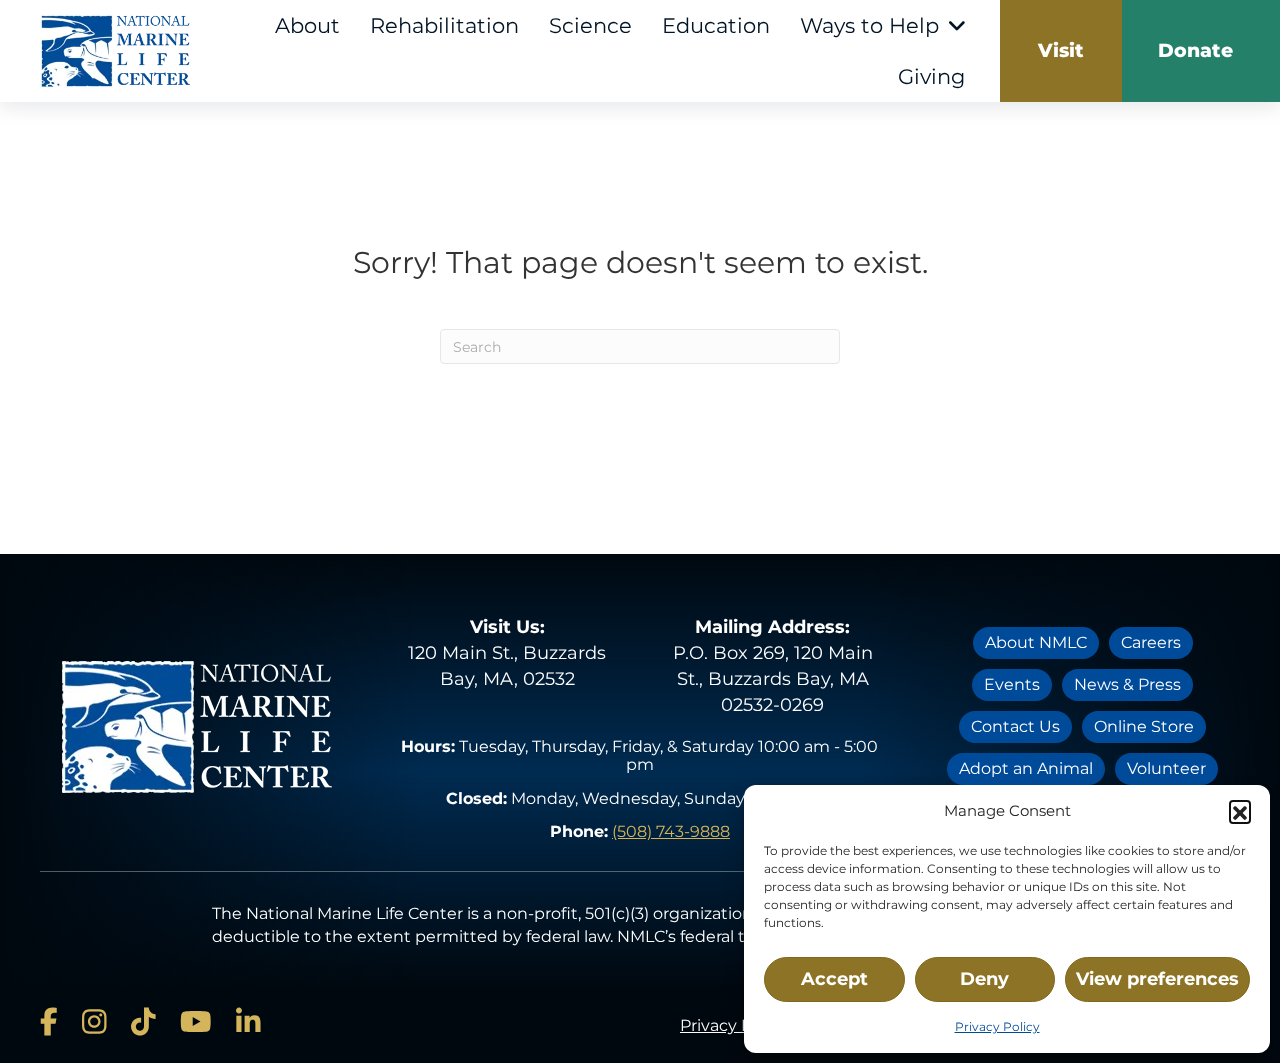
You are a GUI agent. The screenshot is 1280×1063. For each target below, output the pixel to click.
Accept (834, 979)
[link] (1061, 51)
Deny (984, 979)
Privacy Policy (997, 1026)
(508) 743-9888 (671, 831)
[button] (1240, 811)
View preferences (1157, 979)
